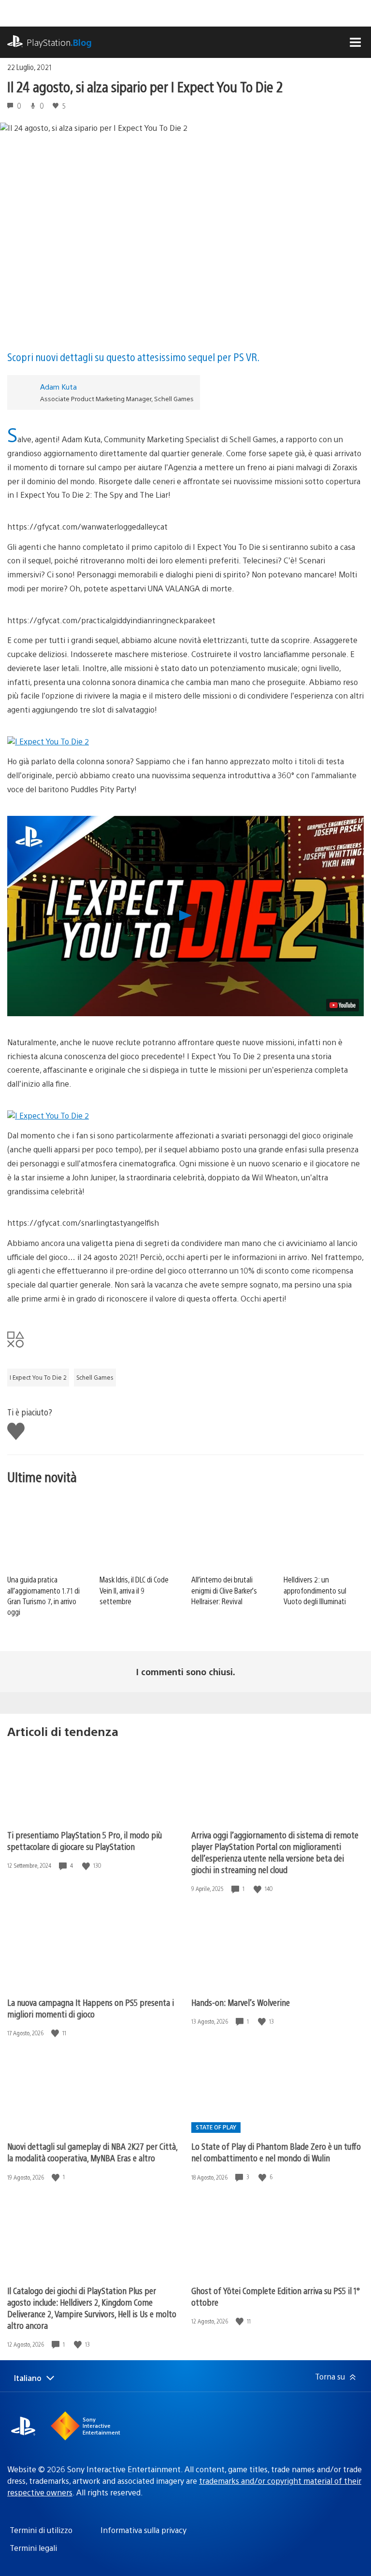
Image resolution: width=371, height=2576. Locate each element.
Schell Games (95, 1377)
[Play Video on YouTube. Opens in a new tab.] (342, 1005)
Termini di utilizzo (41, 2530)
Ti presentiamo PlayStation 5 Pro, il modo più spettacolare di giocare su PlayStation (85, 1841)
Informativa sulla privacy (143, 2530)
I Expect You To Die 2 (38, 1377)
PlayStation (59, 42)
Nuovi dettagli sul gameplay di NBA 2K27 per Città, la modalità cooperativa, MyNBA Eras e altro (92, 2152)
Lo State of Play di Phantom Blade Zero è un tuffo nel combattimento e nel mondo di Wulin (276, 2152)
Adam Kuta (58, 386)
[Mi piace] (87, 1866)
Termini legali (33, 2548)
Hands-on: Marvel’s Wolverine (241, 2002)
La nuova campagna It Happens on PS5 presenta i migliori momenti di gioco (91, 2008)
